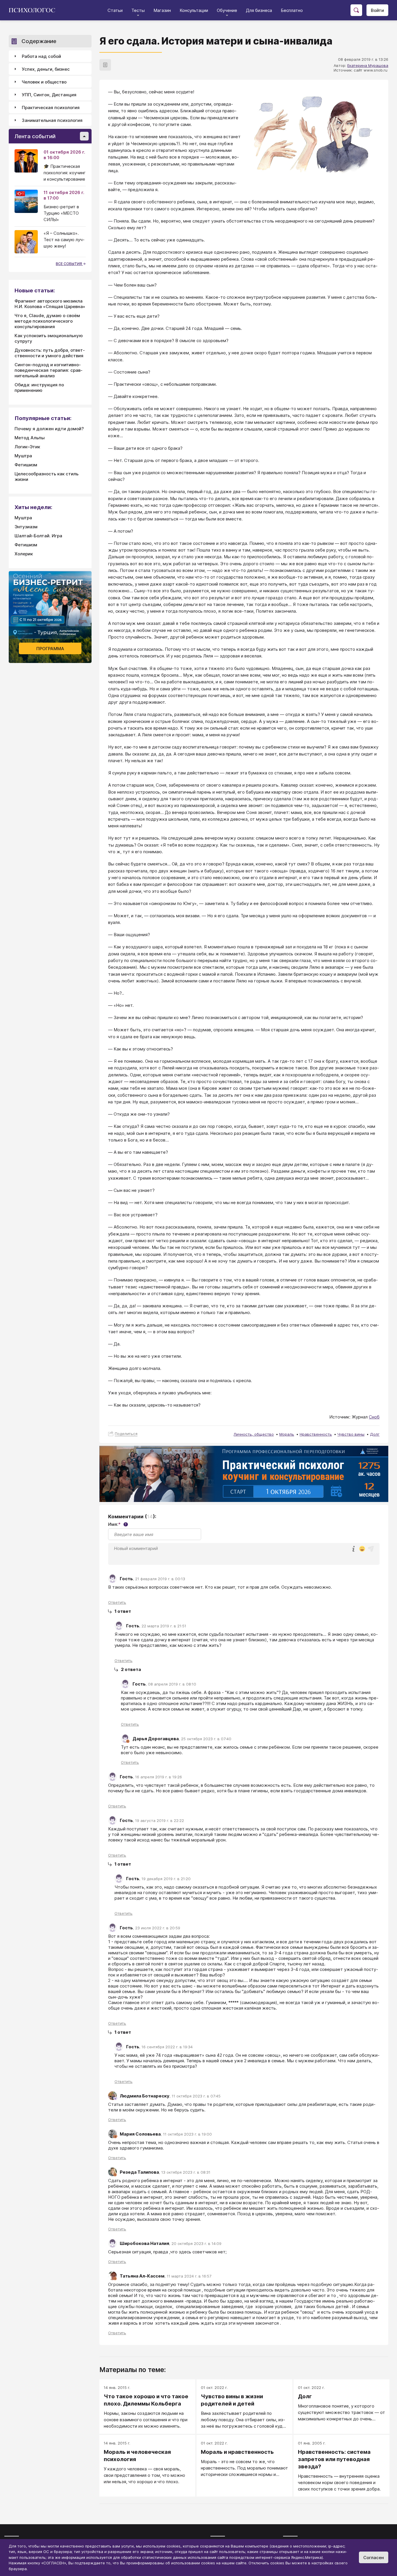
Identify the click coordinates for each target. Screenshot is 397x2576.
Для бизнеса (259, 10)
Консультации (194, 10)
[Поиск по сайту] (356, 10)
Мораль (287, 1434)
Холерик (24, 554)
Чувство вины (351, 1434)
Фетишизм (26, 465)
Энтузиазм (26, 527)
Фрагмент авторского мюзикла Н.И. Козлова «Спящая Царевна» (50, 304)
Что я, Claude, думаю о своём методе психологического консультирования (47, 321)
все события (69, 264)
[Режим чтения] (105, 65)
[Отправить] (371, 1549)
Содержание (39, 41)
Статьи (115, 10)
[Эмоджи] (362, 1549)
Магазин (162, 10)
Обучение (227, 10)
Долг (375, 1434)
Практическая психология (51, 107)
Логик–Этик (27, 447)
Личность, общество (254, 1434)
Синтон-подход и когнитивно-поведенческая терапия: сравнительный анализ (49, 370)
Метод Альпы (30, 438)
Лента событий (35, 136)
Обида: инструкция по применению (39, 387)
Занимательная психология (52, 120)
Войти (377, 10)
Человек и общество (44, 82)
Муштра (23, 456)
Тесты (138, 10)
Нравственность (316, 1434)
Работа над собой (41, 56)
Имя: (117, 1524)
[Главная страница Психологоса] (34, 10)
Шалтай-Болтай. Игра (38, 536)
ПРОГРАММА (50, 649)
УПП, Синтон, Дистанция (49, 95)
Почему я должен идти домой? (49, 429)
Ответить (117, 1602)
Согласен (374, 2558)
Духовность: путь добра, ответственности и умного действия (50, 353)
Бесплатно (292, 10)
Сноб (374, 1417)
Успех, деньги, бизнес (46, 69)
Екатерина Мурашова (368, 65)
